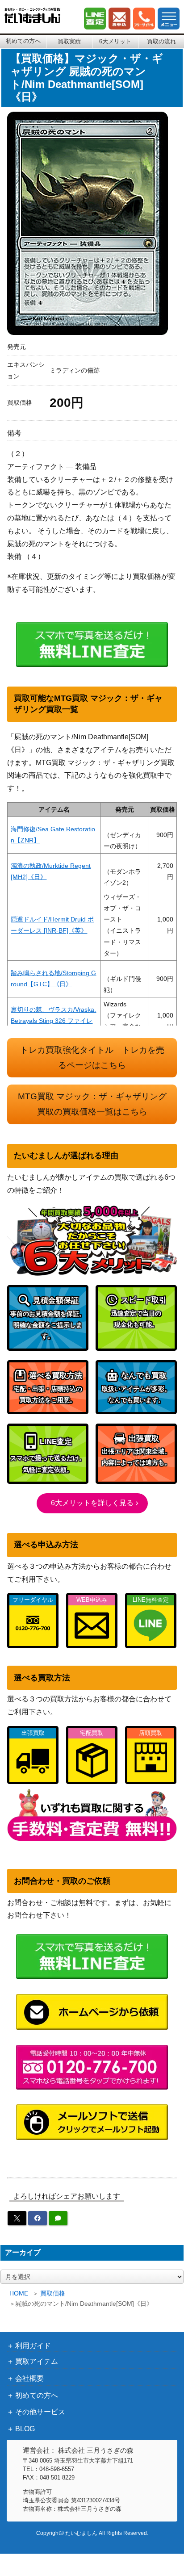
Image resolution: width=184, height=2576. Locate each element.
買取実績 (69, 41)
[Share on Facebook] (38, 2218)
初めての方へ (23, 41)
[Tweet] (17, 2218)
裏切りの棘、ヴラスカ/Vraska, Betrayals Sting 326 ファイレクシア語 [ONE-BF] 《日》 (53, 1021)
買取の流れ (161, 41)
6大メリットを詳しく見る (92, 1503)
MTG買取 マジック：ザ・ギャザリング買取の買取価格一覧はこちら (92, 1104)
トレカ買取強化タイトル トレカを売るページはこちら (92, 1058)
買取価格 (53, 2293)
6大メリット (115, 41)
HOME (19, 2293)
